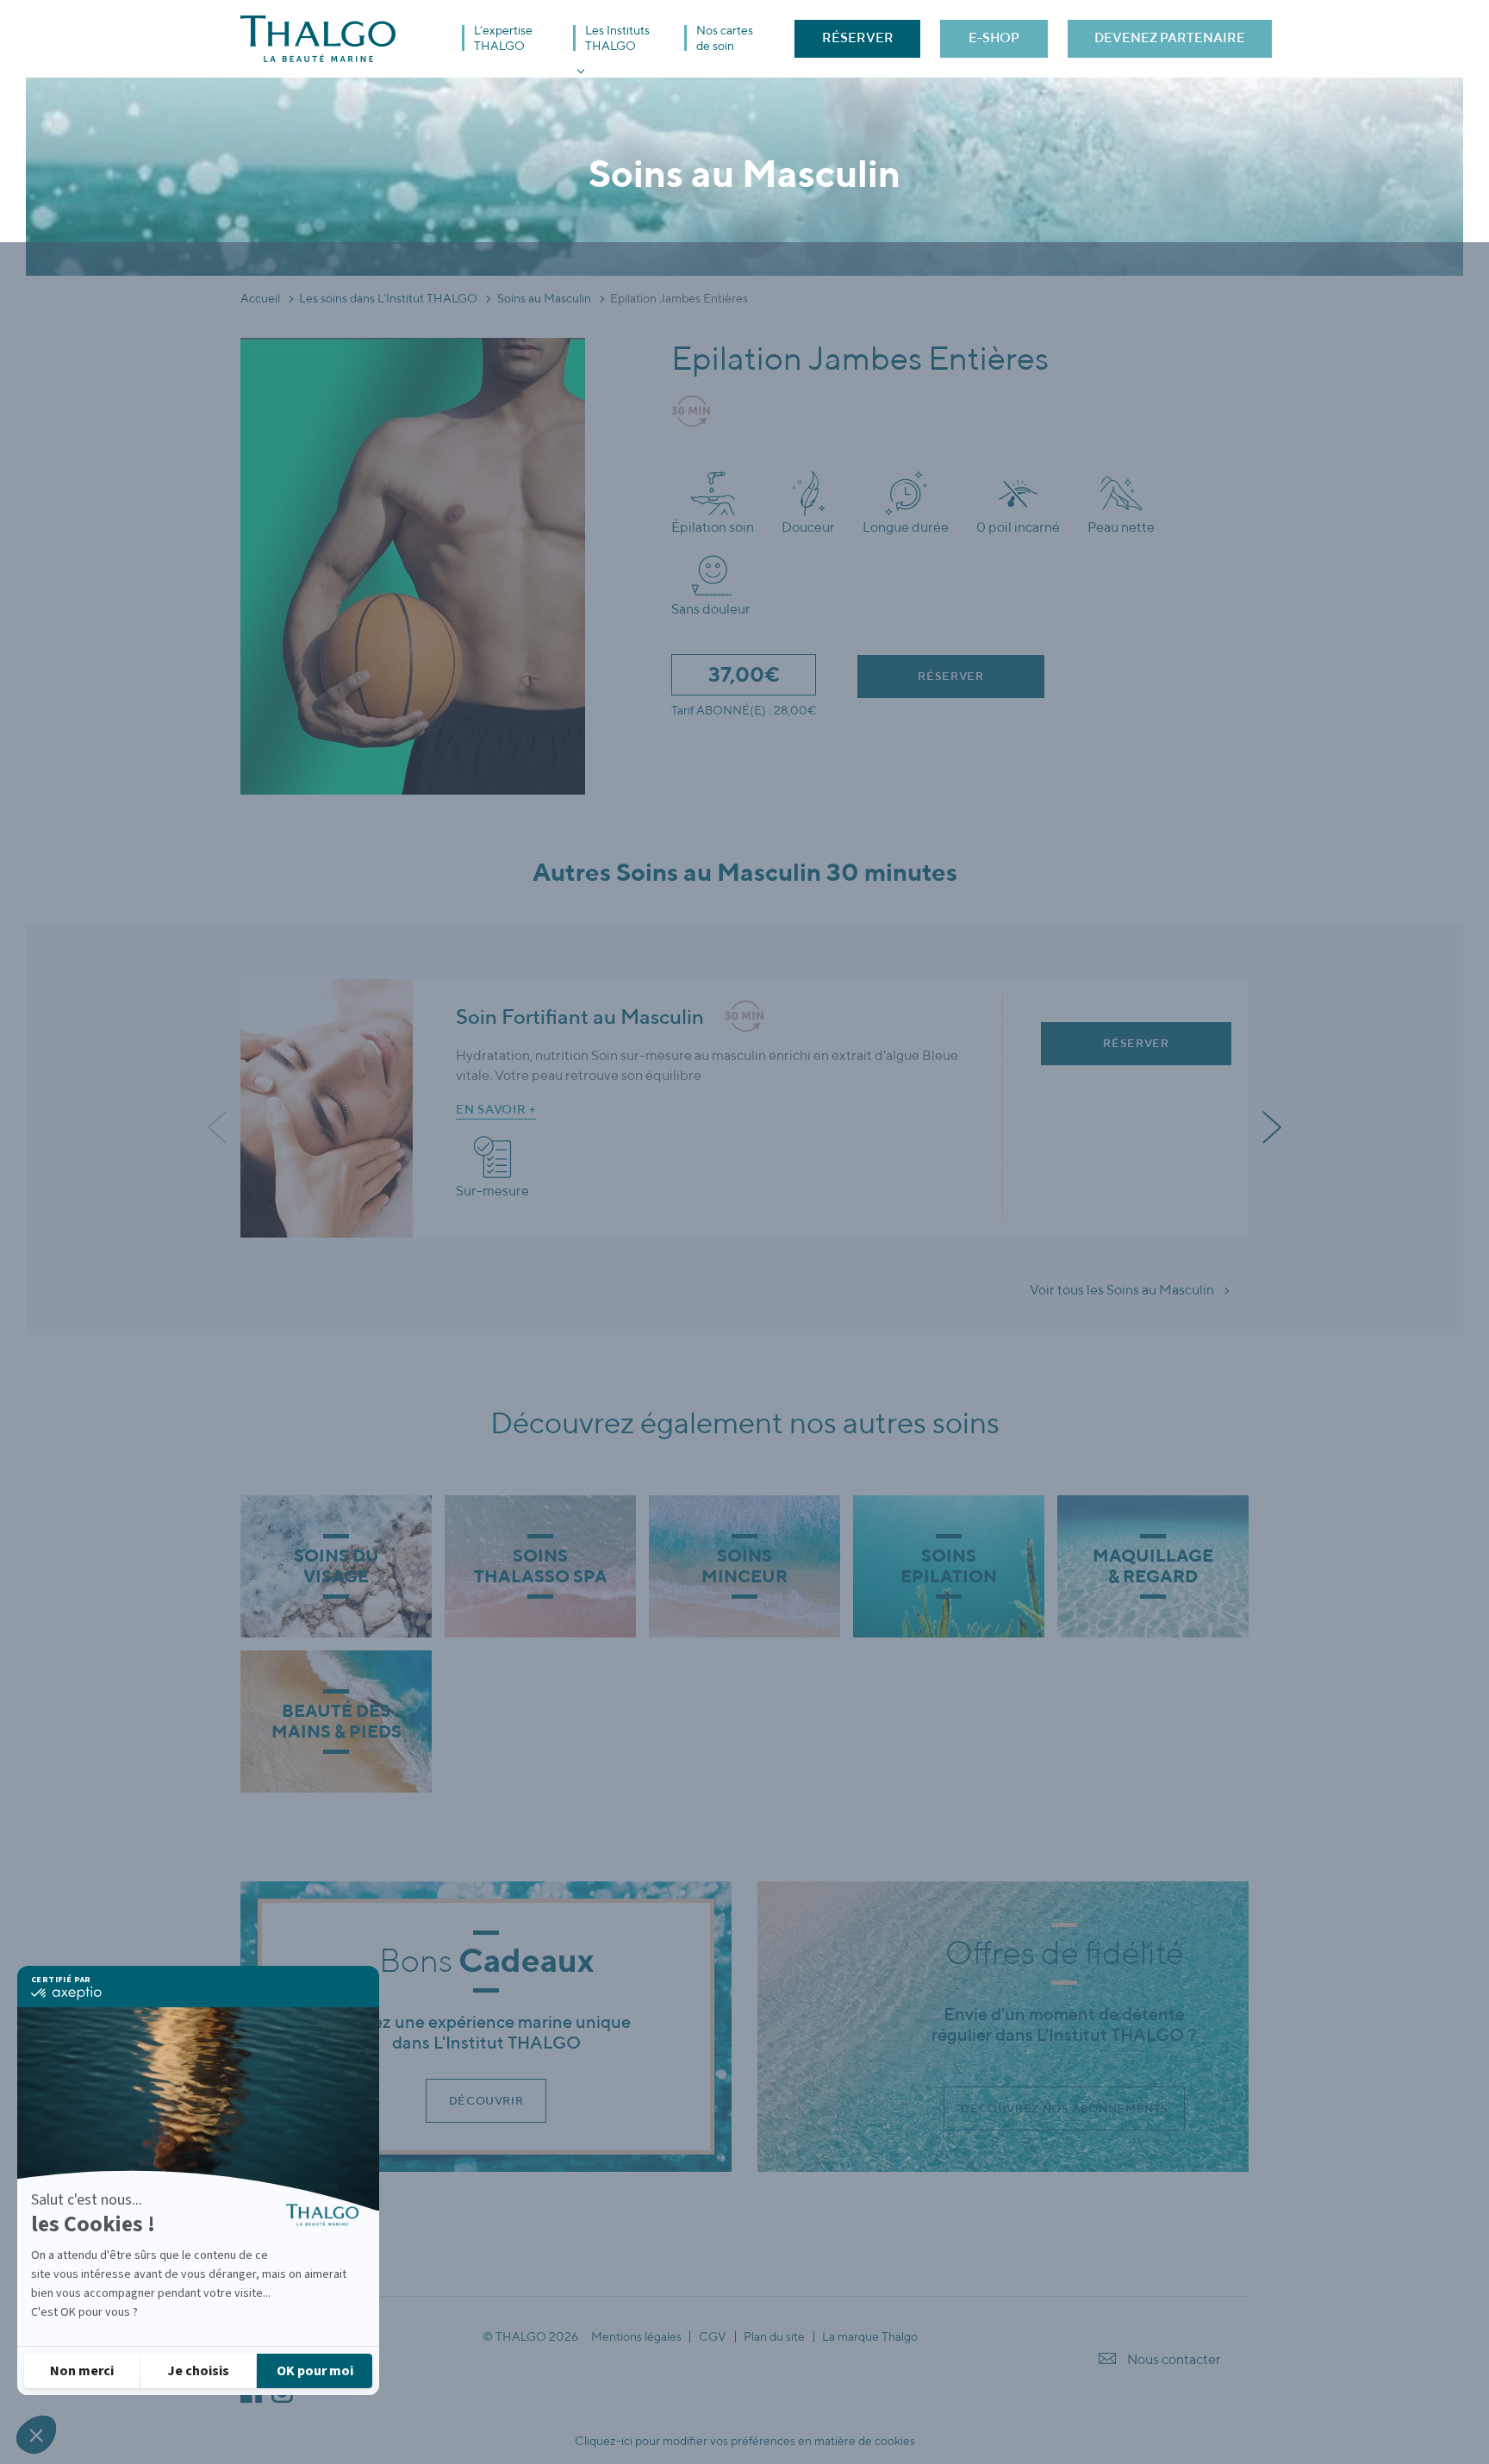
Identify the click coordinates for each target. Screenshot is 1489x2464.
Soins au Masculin (544, 298)
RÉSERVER (858, 37)
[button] (36, 2435)
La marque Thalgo (870, 2337)
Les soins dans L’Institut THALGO (388, 298)
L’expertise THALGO (503, 38)
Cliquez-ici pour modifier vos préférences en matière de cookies (745, 2441)
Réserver (950, 676)
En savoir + (496, 1109)
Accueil (260, 298)
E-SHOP (994, 37)
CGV (713, 2337)
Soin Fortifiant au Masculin (580, 1016)
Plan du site (774, 2337)
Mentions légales (636, 2337)
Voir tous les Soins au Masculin (1122, 1290)
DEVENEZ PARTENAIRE (1170, 37)
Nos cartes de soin (725, 38)
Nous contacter (1174, 2359)
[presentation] (219, 1128)
